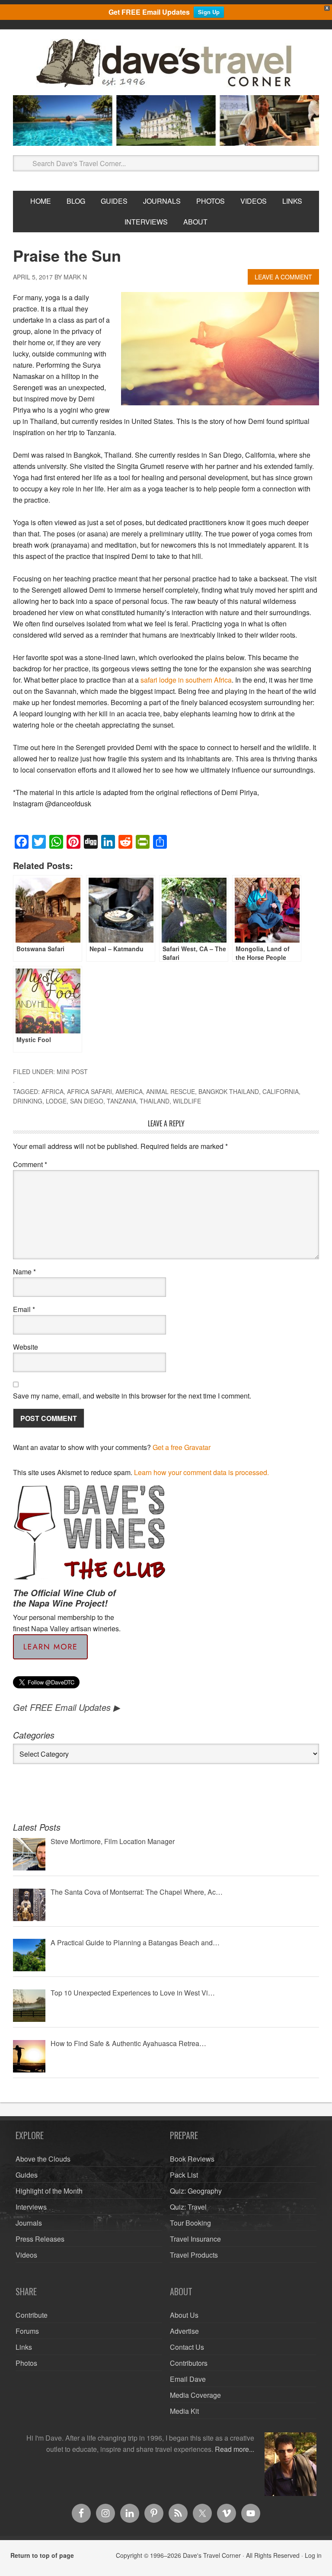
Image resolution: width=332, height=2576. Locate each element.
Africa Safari (89, 1091)
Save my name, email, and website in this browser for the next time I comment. (132, 1396)
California (281, 1091)
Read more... (235, 2449)
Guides (27, 2175)
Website (26, 1347)
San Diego (87, 1101)
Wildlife (187, 1101)
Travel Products (194, 2255)
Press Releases (40, 2239)
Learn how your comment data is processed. (201, 1472)
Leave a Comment (283, 277)
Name (24, 1272)
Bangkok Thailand (229, 1091)
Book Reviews (192, 2159)
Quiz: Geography (196, 2191)
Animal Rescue (171, 1091)
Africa (53, 1091)
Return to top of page (42, 2555)
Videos (26, 2255)
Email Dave (188, 2379)
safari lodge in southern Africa (186, 680)
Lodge (56, 1101)
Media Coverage (195, 2395)
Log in (313, 2555)
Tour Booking (190, 2223)
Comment (30, 1164)
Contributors (189, 2363)
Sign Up (209, 12)
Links (24, 2347)
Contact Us (187, 2347)
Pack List (184, 2175)
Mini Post (72, 1071)
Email (24, 1309)
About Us (184, 2315)
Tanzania (121, 1101)
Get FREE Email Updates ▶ (66, 1707)
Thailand (155, 1101)
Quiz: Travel (188, 2207)
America (129, 1091)
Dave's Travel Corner (166, 64)
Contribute (32, 2315)
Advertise (184, 2331)
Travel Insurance (195, 2239)
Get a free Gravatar (182, 1447)
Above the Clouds (43, 2159)
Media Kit (184, 2411)
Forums (27, 2331)
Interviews (31, 2207)
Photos (26, 2363)
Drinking (28, 1101)
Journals (29, 2223)
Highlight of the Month (49, 2191)
